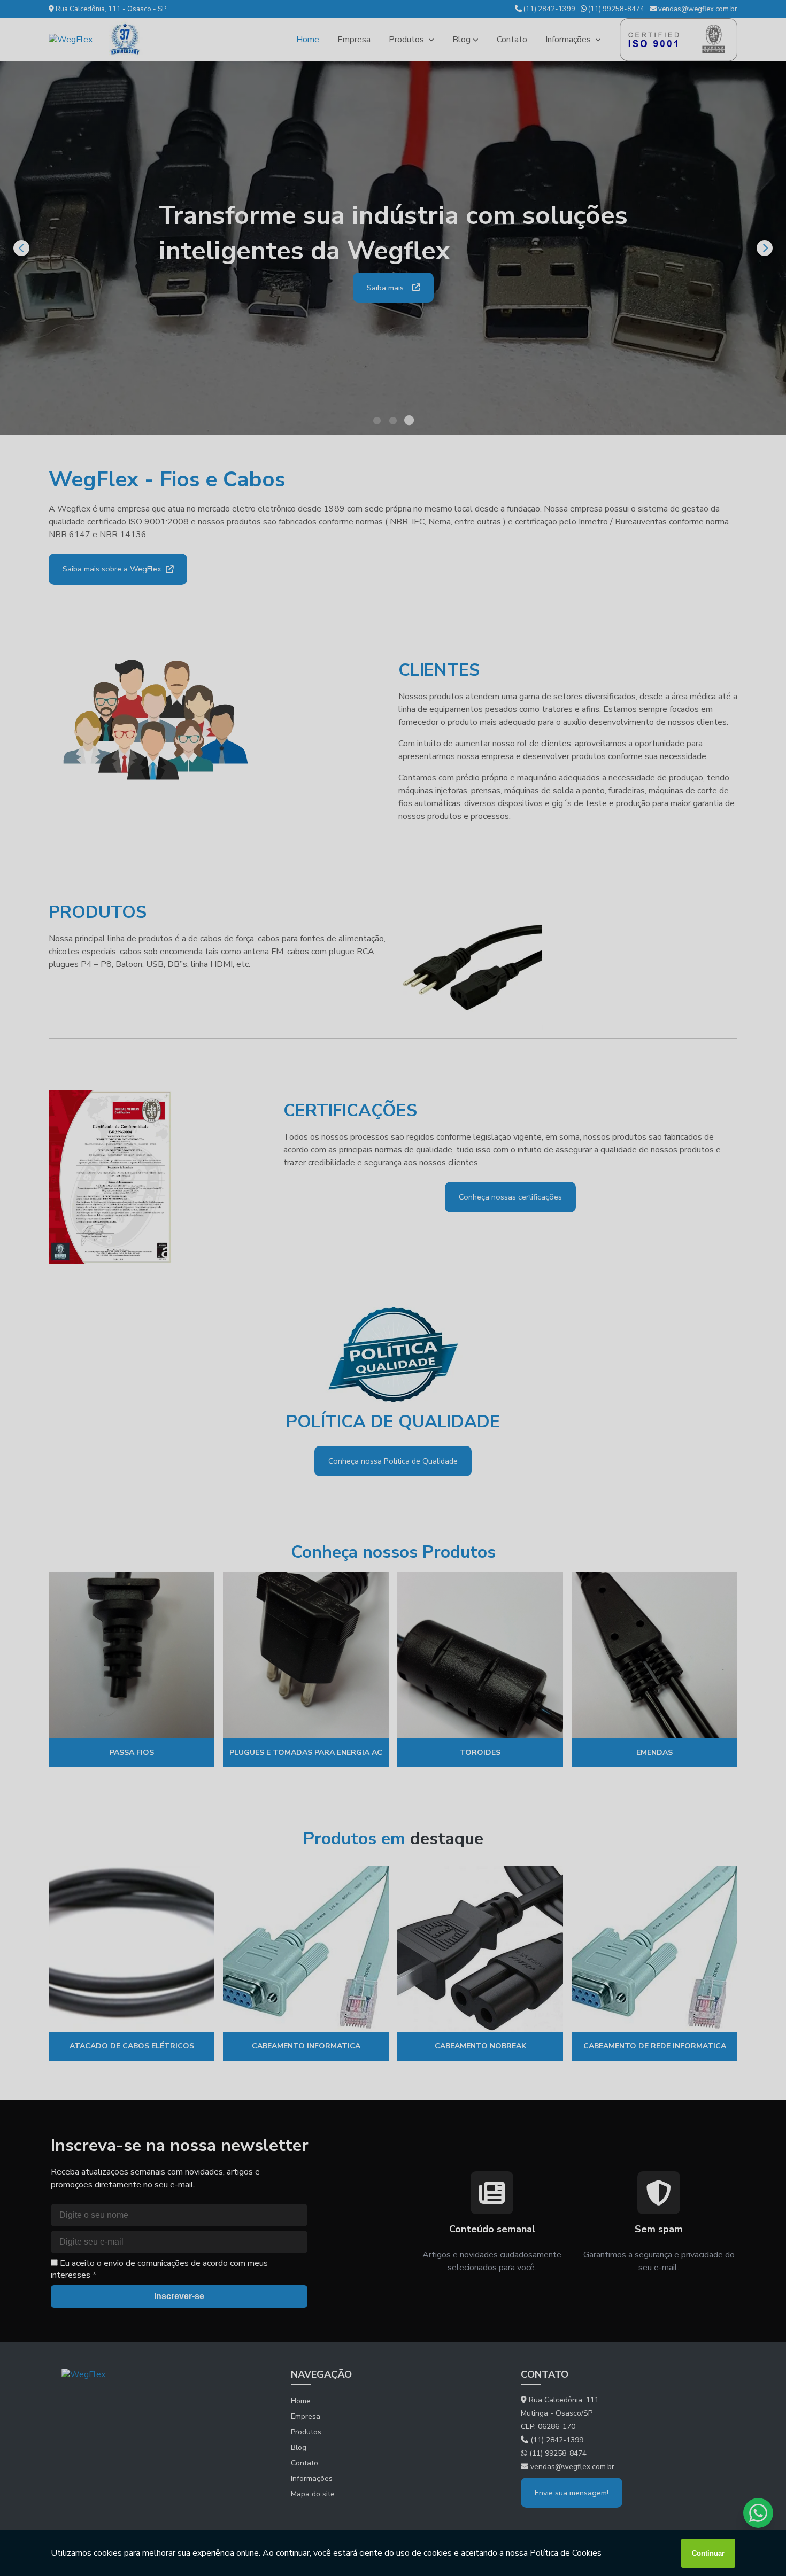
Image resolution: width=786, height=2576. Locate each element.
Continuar (708, 2553)
